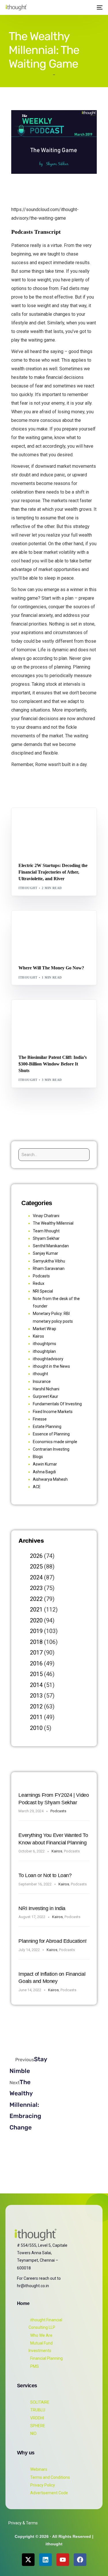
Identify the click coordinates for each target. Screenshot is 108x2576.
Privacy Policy (43, 2485)
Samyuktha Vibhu (49, 1261)
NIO (33, 2433)
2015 (36, 1674)
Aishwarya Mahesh (50, 1479)
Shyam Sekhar (75, 923)
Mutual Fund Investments (41, 2347)
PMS (35, 2366)
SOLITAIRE (40, 2402)
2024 (36, 1577)
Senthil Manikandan (53, 820)
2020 (36, 1620)
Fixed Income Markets (53, 1412)
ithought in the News (51, 1366)
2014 (36, 1685)
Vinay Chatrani (46, 1216)
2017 (36, 1653)
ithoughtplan (44, 1351)
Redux (39, 1283)
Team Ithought (46, 1231)
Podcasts (41, 1276)
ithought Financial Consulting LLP (45, 2324)
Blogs (26, 820)
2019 (36, 1631)
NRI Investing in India (42, 1908)
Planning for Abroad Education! (53, 1941)
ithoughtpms (44, 1344)
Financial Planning (47, 2358)
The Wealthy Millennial (53, 1223)
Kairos (38, 1336)
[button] (88, 7)
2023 (36, 1588)
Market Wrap (47, 923)
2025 (36, 1566)
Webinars (39, 2469)
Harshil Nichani (46, 1389)
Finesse (40, 1419)
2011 (36, 1717)
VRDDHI (37, 2418)
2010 (36, 1728)
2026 (36, 1556)
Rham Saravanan (49, 1268)
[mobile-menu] (99, 7)
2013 (36, 1696)
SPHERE (38, 2426)
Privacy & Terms (23, 2523)
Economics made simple (55, 1442)
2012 (36, 1706)
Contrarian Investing (51, 1449)
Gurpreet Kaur (46, 1396)
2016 (36, 1663)
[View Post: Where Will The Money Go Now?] (54, 935)
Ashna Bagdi (44, 1472)
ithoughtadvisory (48, 1359)
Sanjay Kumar (46, 1253)
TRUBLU (38, 2410)
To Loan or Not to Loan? (45, 1875)
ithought (28, 888)
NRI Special (43, 1291)
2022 (36, 1599)
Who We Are (41, 2335)
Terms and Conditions (50, 2477)
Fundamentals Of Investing (57, 1404)
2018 (36, 1642)
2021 (36, 1609)
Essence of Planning (51, 1434)
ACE (37, 1487)
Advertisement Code (49, 2493)
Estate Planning (47, 1427)
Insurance (42, 1381)
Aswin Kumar (45, 1464)
